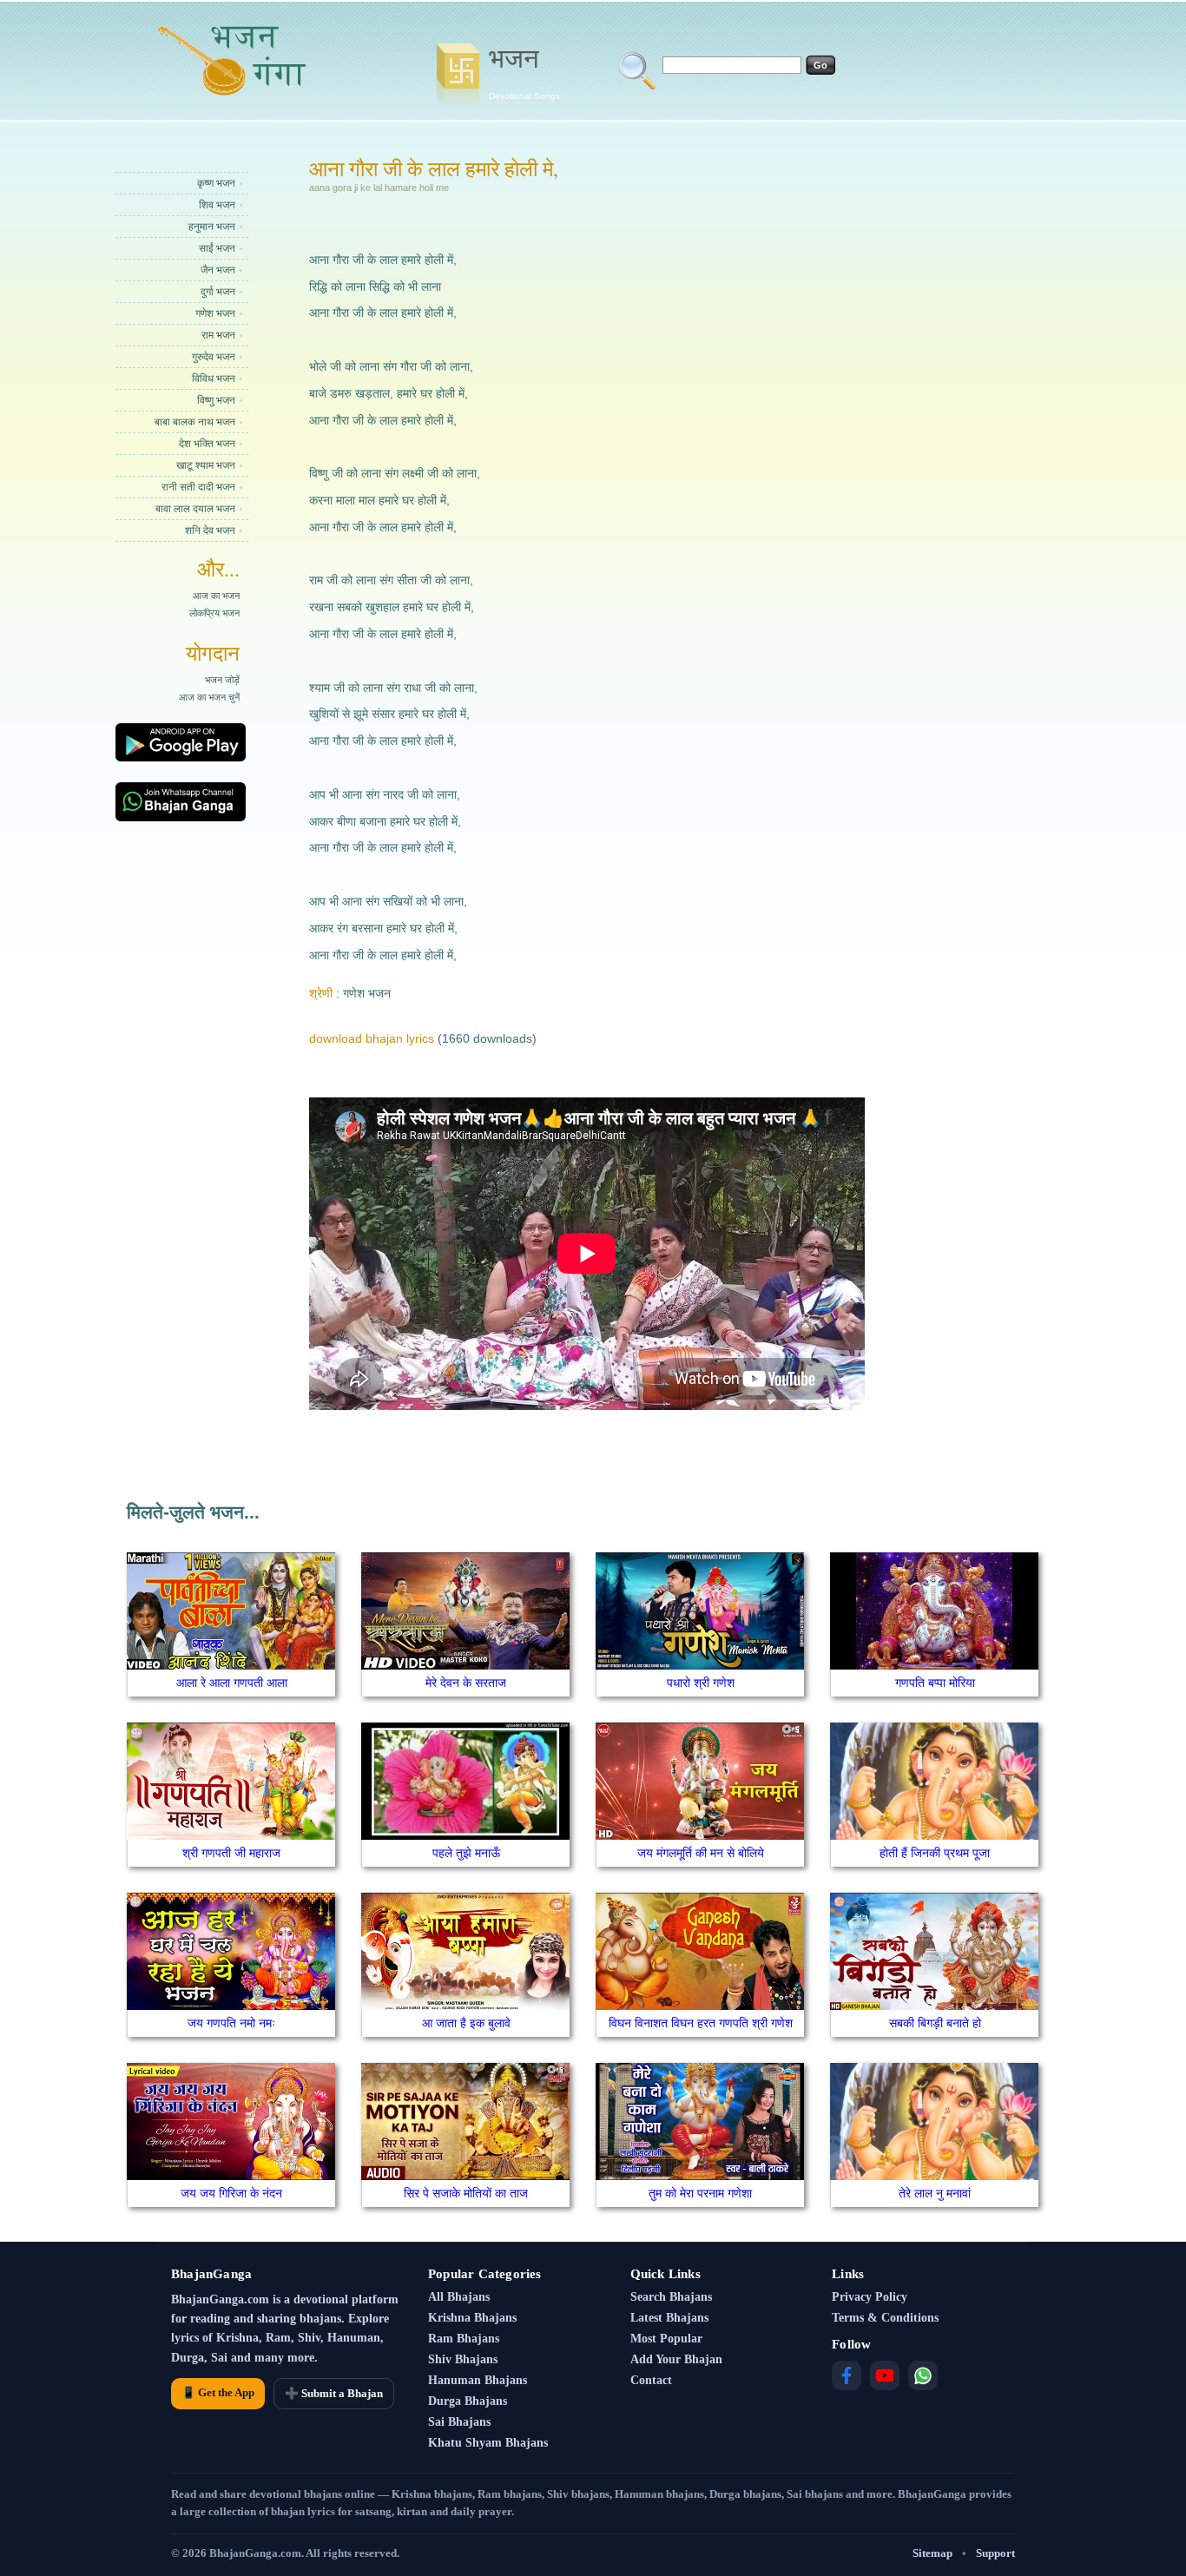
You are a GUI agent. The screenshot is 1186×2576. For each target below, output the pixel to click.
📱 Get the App (218, 2392)
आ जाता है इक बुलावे (466, 2023)
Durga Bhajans (468, 2401)
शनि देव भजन (210, 530)
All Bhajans (459, 2297)
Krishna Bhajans (472, 2318)
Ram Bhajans (464, 2339)
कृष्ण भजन (216, 183)
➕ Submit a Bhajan (334, 2393)
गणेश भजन (215, 313)
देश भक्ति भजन (207, 444)
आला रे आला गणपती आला (232, 1683)
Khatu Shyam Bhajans (488, 2443)
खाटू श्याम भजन (206, 465)
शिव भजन (217, 205)
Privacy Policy (870, 2297)
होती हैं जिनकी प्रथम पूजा (935, 1853)
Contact (651, 2380)
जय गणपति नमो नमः (231, 2023)
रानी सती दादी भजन (198, 487)
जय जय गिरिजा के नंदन (231, 2193)
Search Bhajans (671, 2297)
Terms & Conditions (885, 2318)
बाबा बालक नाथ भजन (195, 422)
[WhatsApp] (923, 2375)
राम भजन (218, 335)
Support (995, 2553)
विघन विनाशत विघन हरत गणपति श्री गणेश (701, 2023)
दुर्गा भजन (218, 292)
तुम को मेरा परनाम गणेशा (700, 2193)
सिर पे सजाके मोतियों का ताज (466, 2193)
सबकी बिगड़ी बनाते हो (935, 2023)
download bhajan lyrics (372, 1038)
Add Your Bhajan (676, 2359)
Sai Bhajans (459, 2422)
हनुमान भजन (212, 227)
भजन (524, 72)
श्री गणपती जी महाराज (231, 1853)
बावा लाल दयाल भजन (195, 509)
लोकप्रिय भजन (214, 613)
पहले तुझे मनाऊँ (466, 1853)
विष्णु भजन (216, 400)
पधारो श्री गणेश (701, 1683)
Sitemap (932, 2553)
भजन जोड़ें (222, 680)
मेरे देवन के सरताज (466, 1683)
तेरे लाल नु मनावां (935, 2193)
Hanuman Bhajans (478, 2380)
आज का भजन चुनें (209, 697)
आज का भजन (216, 596)
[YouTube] (885, 2375)
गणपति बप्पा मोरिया (935, 1683)
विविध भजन (214, 379)
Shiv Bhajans (463, 2359)
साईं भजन (217, 248)
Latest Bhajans (669, 2318)
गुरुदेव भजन (214, 357)
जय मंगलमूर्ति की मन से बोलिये (701, 1853)
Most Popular (666, 2339)
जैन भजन (218, 270)
